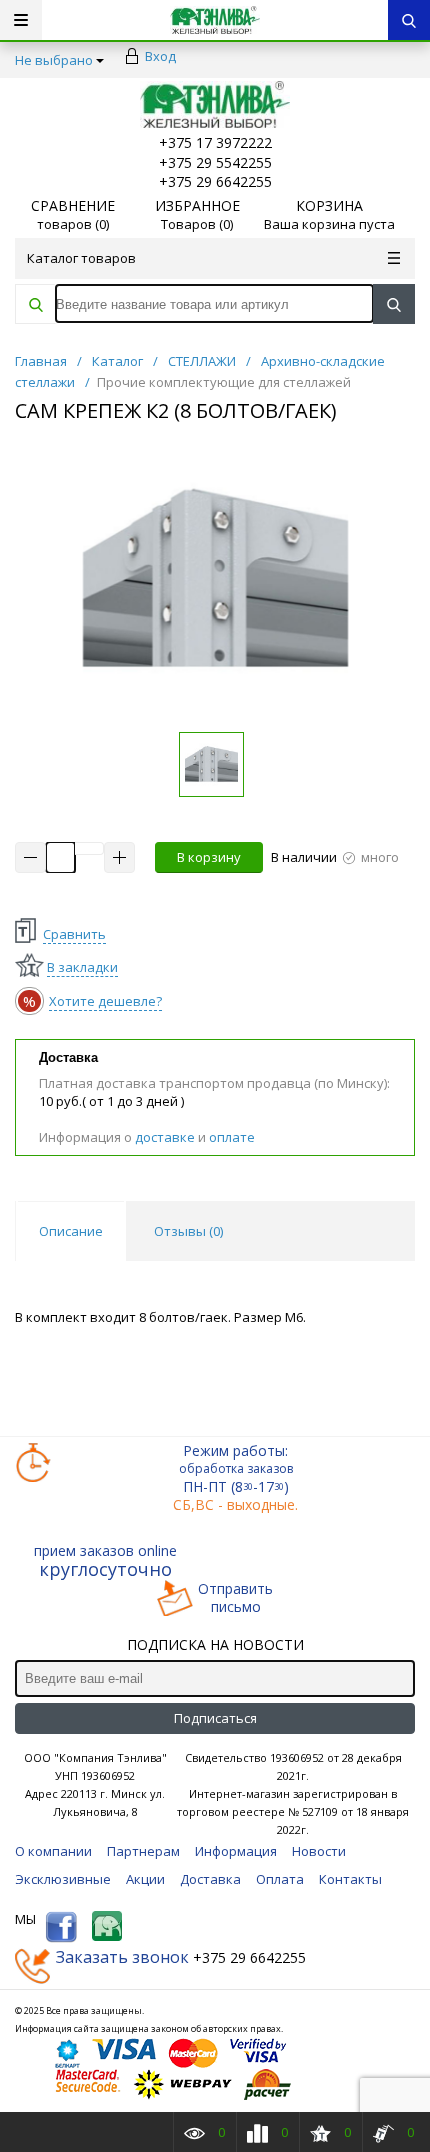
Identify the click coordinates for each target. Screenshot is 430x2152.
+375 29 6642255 (215, 181)
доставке (165, 1137)
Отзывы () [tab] (188, 1231)
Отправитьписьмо (235, 1598)
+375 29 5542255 (215, 162)
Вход (160, 56)
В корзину (209, 857)
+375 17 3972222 (215, 142)
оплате (232, 1137)
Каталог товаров (81, 258)
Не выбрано (54, 60)
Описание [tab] (71, 1231)
